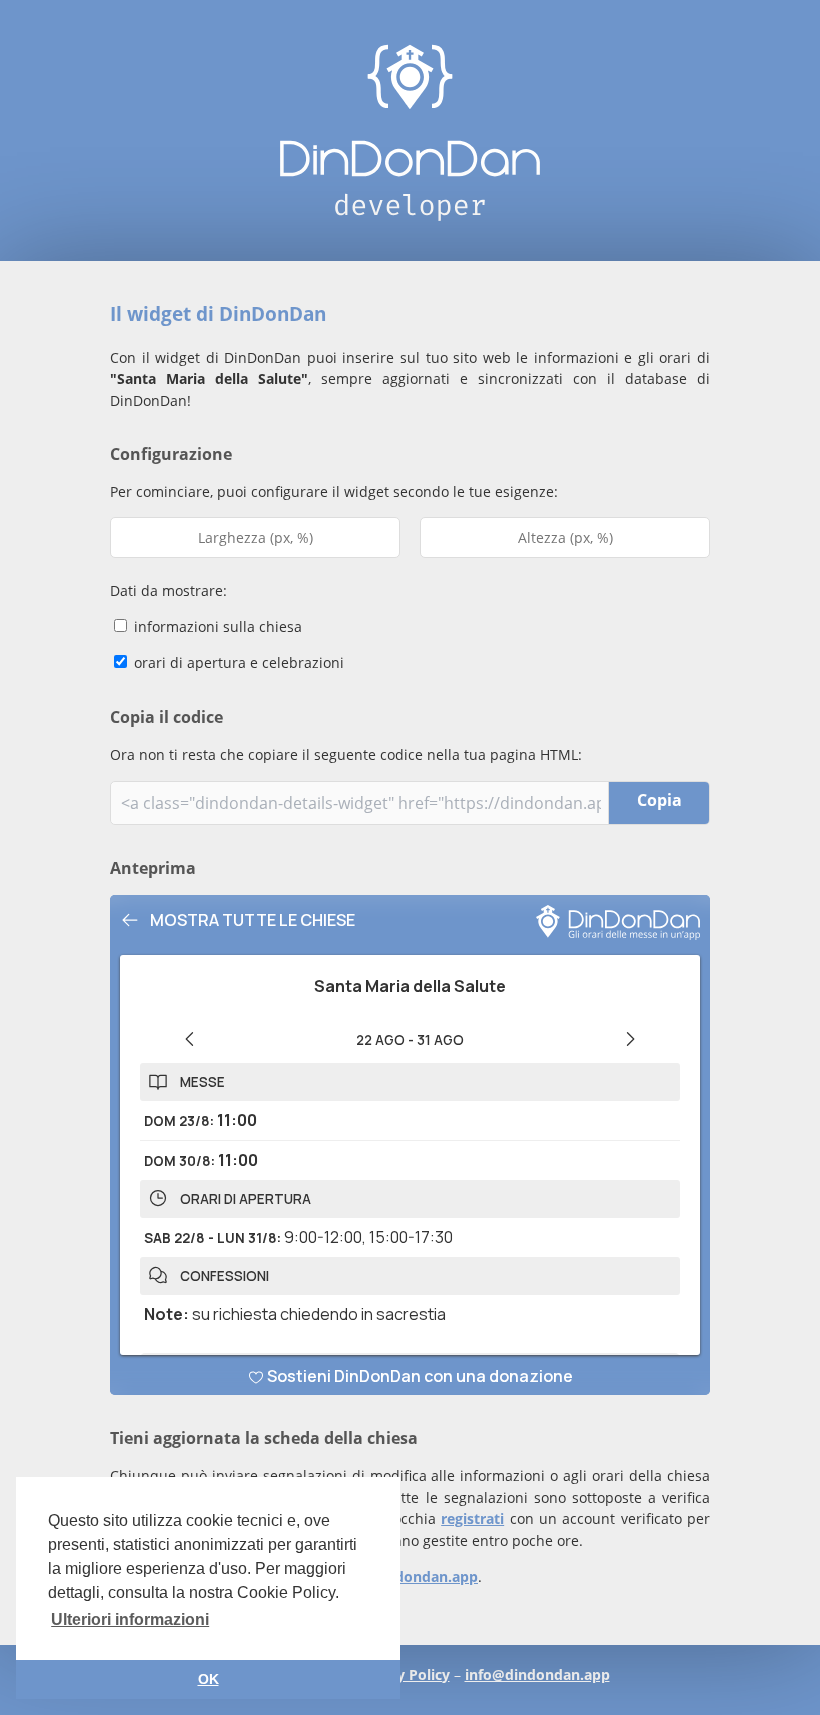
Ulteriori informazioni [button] (130, 1619)
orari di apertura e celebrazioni (237, 662)
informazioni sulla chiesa (216, 626)
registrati (472, 1518)
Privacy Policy (402, 1674)
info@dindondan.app (405, 1576)
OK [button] (208, 1679)
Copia (659, 800)
